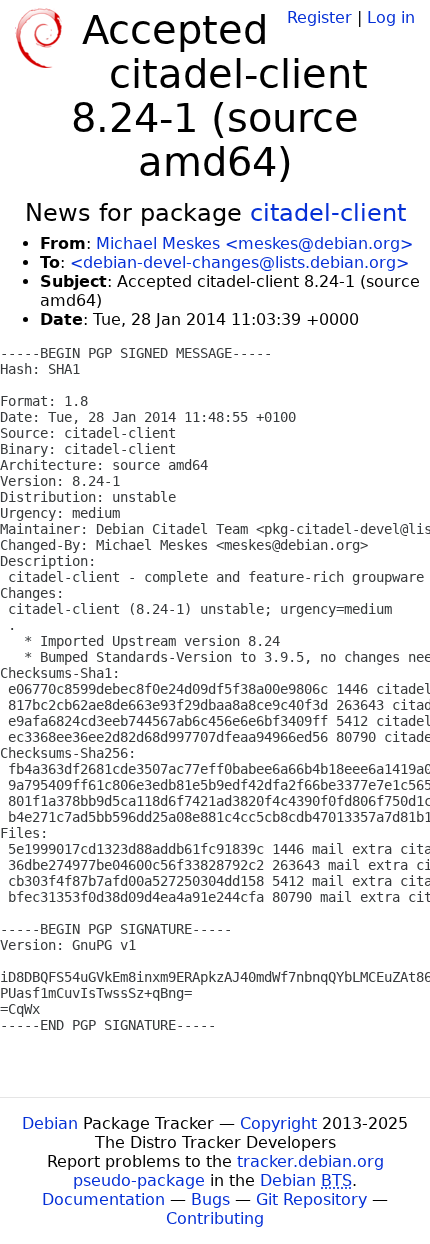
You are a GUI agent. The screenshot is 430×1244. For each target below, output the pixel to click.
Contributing (215, 1218)
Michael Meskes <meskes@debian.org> (254, 243)
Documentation (103, 1199)
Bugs (210, 1199)
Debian (50, 1123)
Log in (391, 17)
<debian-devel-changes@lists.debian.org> (239, 262)
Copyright (278, 1123)
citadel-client (328, 213)
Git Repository (311, 1199)
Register (319, 17)
